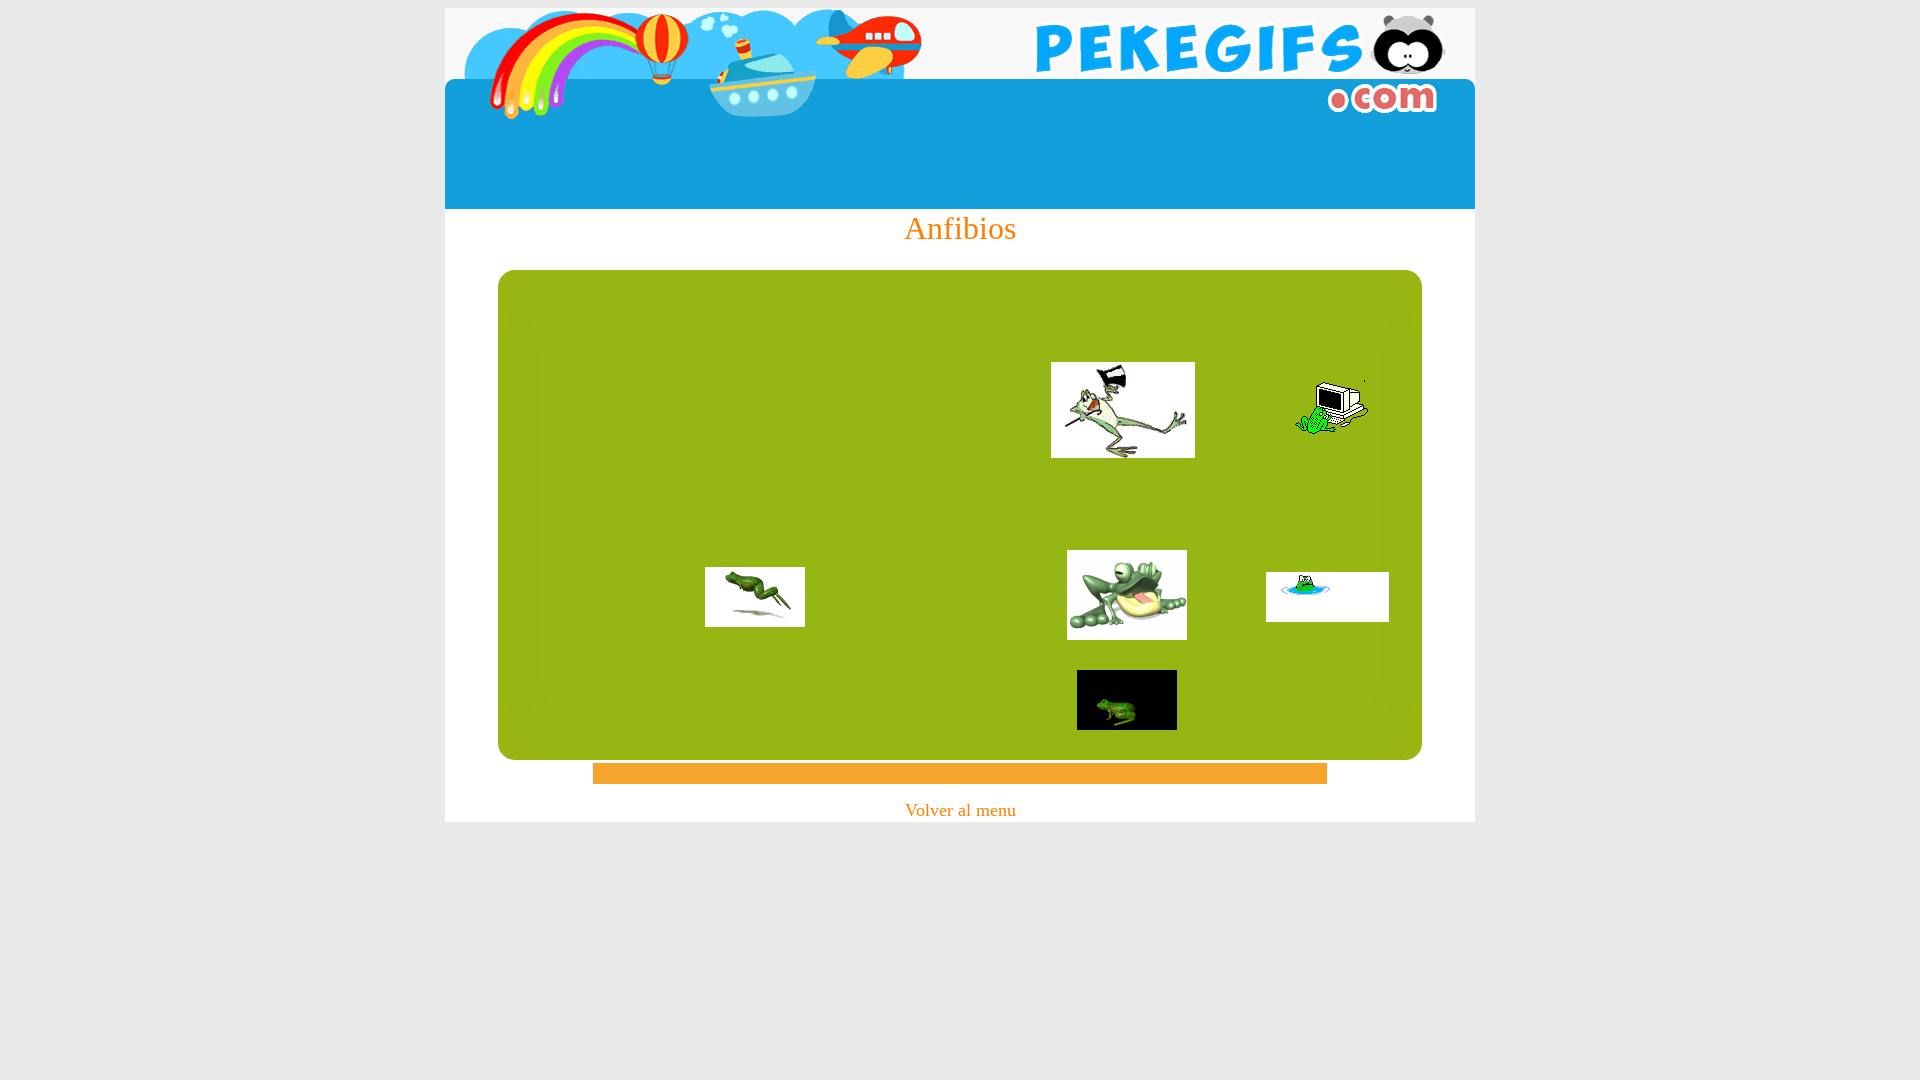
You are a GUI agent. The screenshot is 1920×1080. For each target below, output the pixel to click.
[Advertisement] (960, 164)
